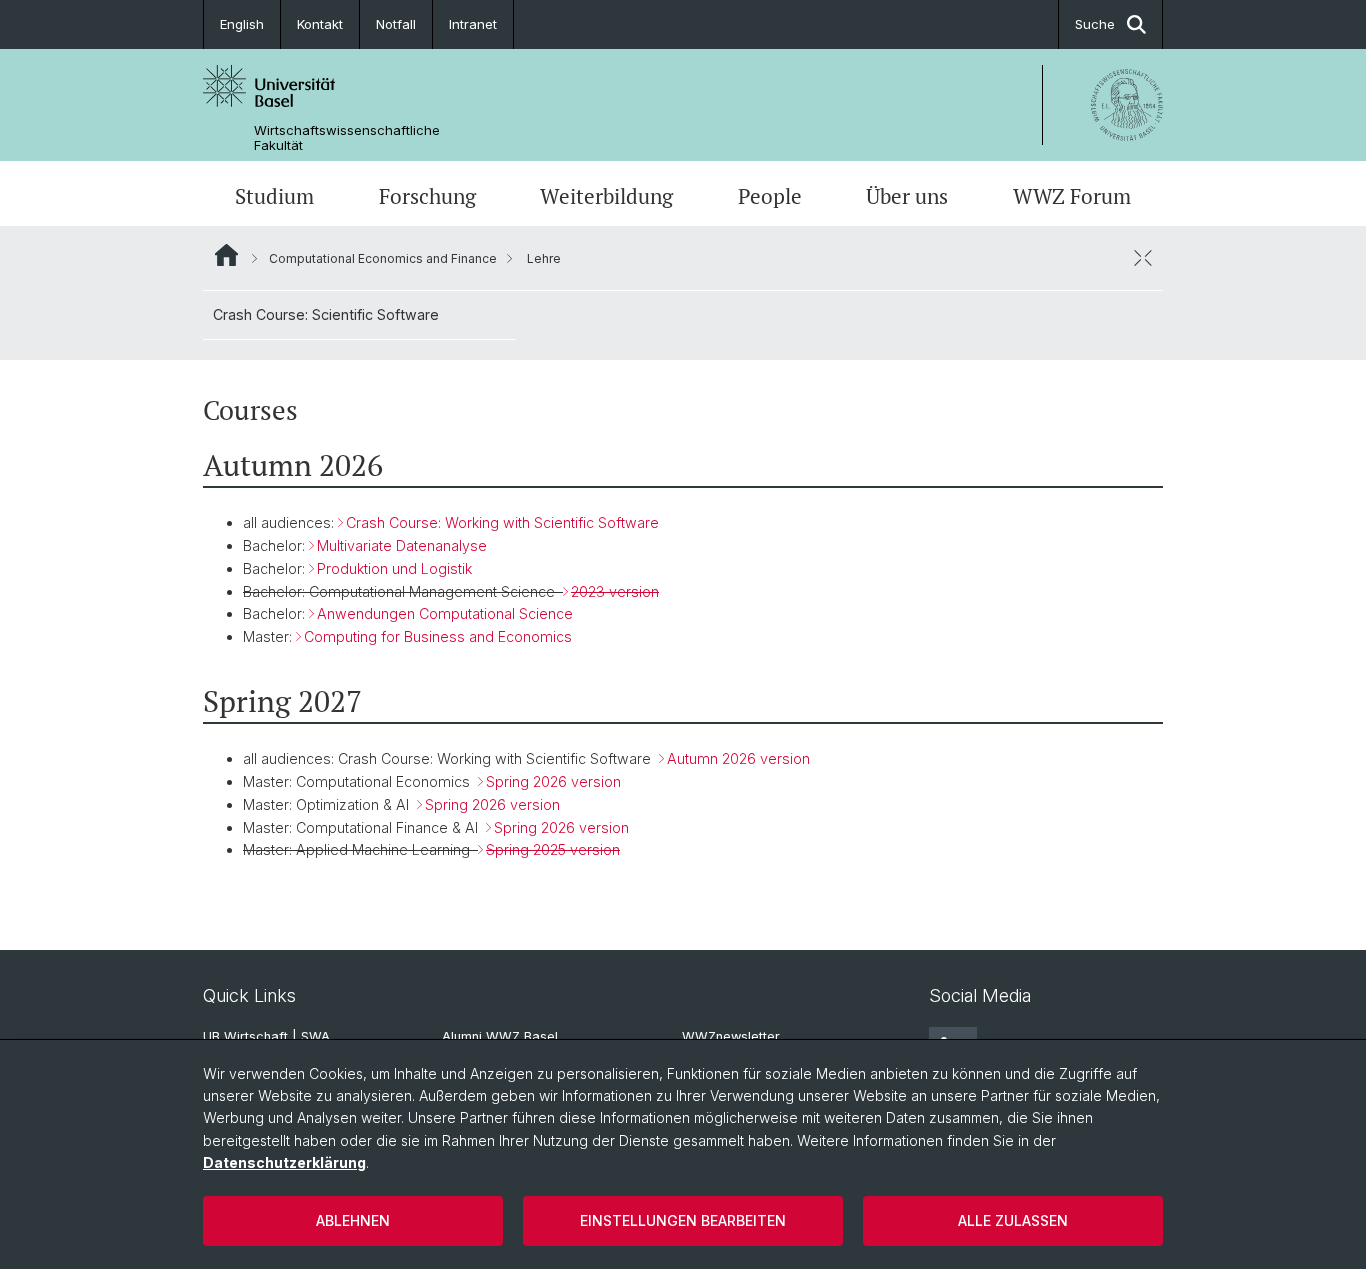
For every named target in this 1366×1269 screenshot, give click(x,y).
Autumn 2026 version (738, 758)
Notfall (396, 24)
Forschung (427, 196)
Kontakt (320, 24)
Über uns (907, 196)
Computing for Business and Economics (438, 636)
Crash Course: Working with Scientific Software (502, 522)
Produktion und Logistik (394, 568)
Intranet (473, 24)
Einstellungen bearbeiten (683, 1220)
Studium (274, 196)
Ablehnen (353, 1220)
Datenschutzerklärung (284, 1162)
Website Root (226, 255)
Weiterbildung (606, 196)
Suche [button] (1095, 24)
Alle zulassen (1013, 1220)
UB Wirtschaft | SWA (266, 1036)
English (242, 24)
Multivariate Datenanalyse (402, 545)
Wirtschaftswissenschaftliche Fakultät (347, 138)
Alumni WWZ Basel (500, 1036)
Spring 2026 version (553, 781)
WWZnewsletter (731, 1036)
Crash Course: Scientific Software (326, 314)
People (770, 196)
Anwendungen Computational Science (445, 613)
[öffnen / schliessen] (1143, 258)
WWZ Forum (1072, 196)
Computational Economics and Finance (383, 258)
